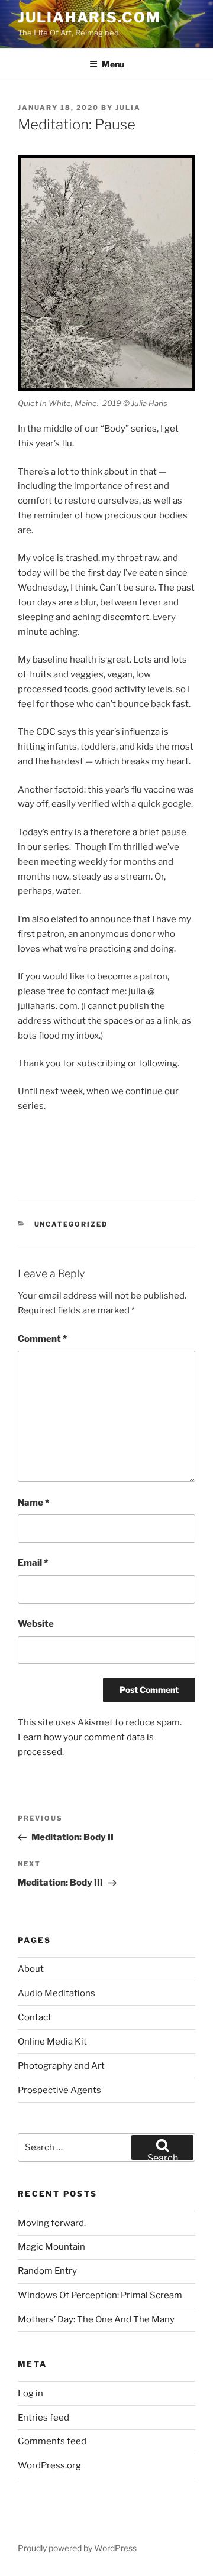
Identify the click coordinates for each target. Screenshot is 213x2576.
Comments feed (52, 2441)
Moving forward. (52, 2223)
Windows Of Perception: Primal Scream (100, 2295)
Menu (113, 64)
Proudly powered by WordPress (77, 2548)
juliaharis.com (89, 17)
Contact (35, 2017)
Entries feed (43, 2418)
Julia (128, 108)
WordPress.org (49, 2465)
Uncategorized (71, 1224)
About (31, 1969)
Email (33, 1563)
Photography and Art (61, 2066)
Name (33, 1503)
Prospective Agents (59, 2090)
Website (36, 1624)
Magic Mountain (51, 2247)
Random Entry (47, 2271)
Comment (42, 1339)
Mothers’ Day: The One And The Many (96, 2319)
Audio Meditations (57, 1993)
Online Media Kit (52, 2042)
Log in (30, 2393)
